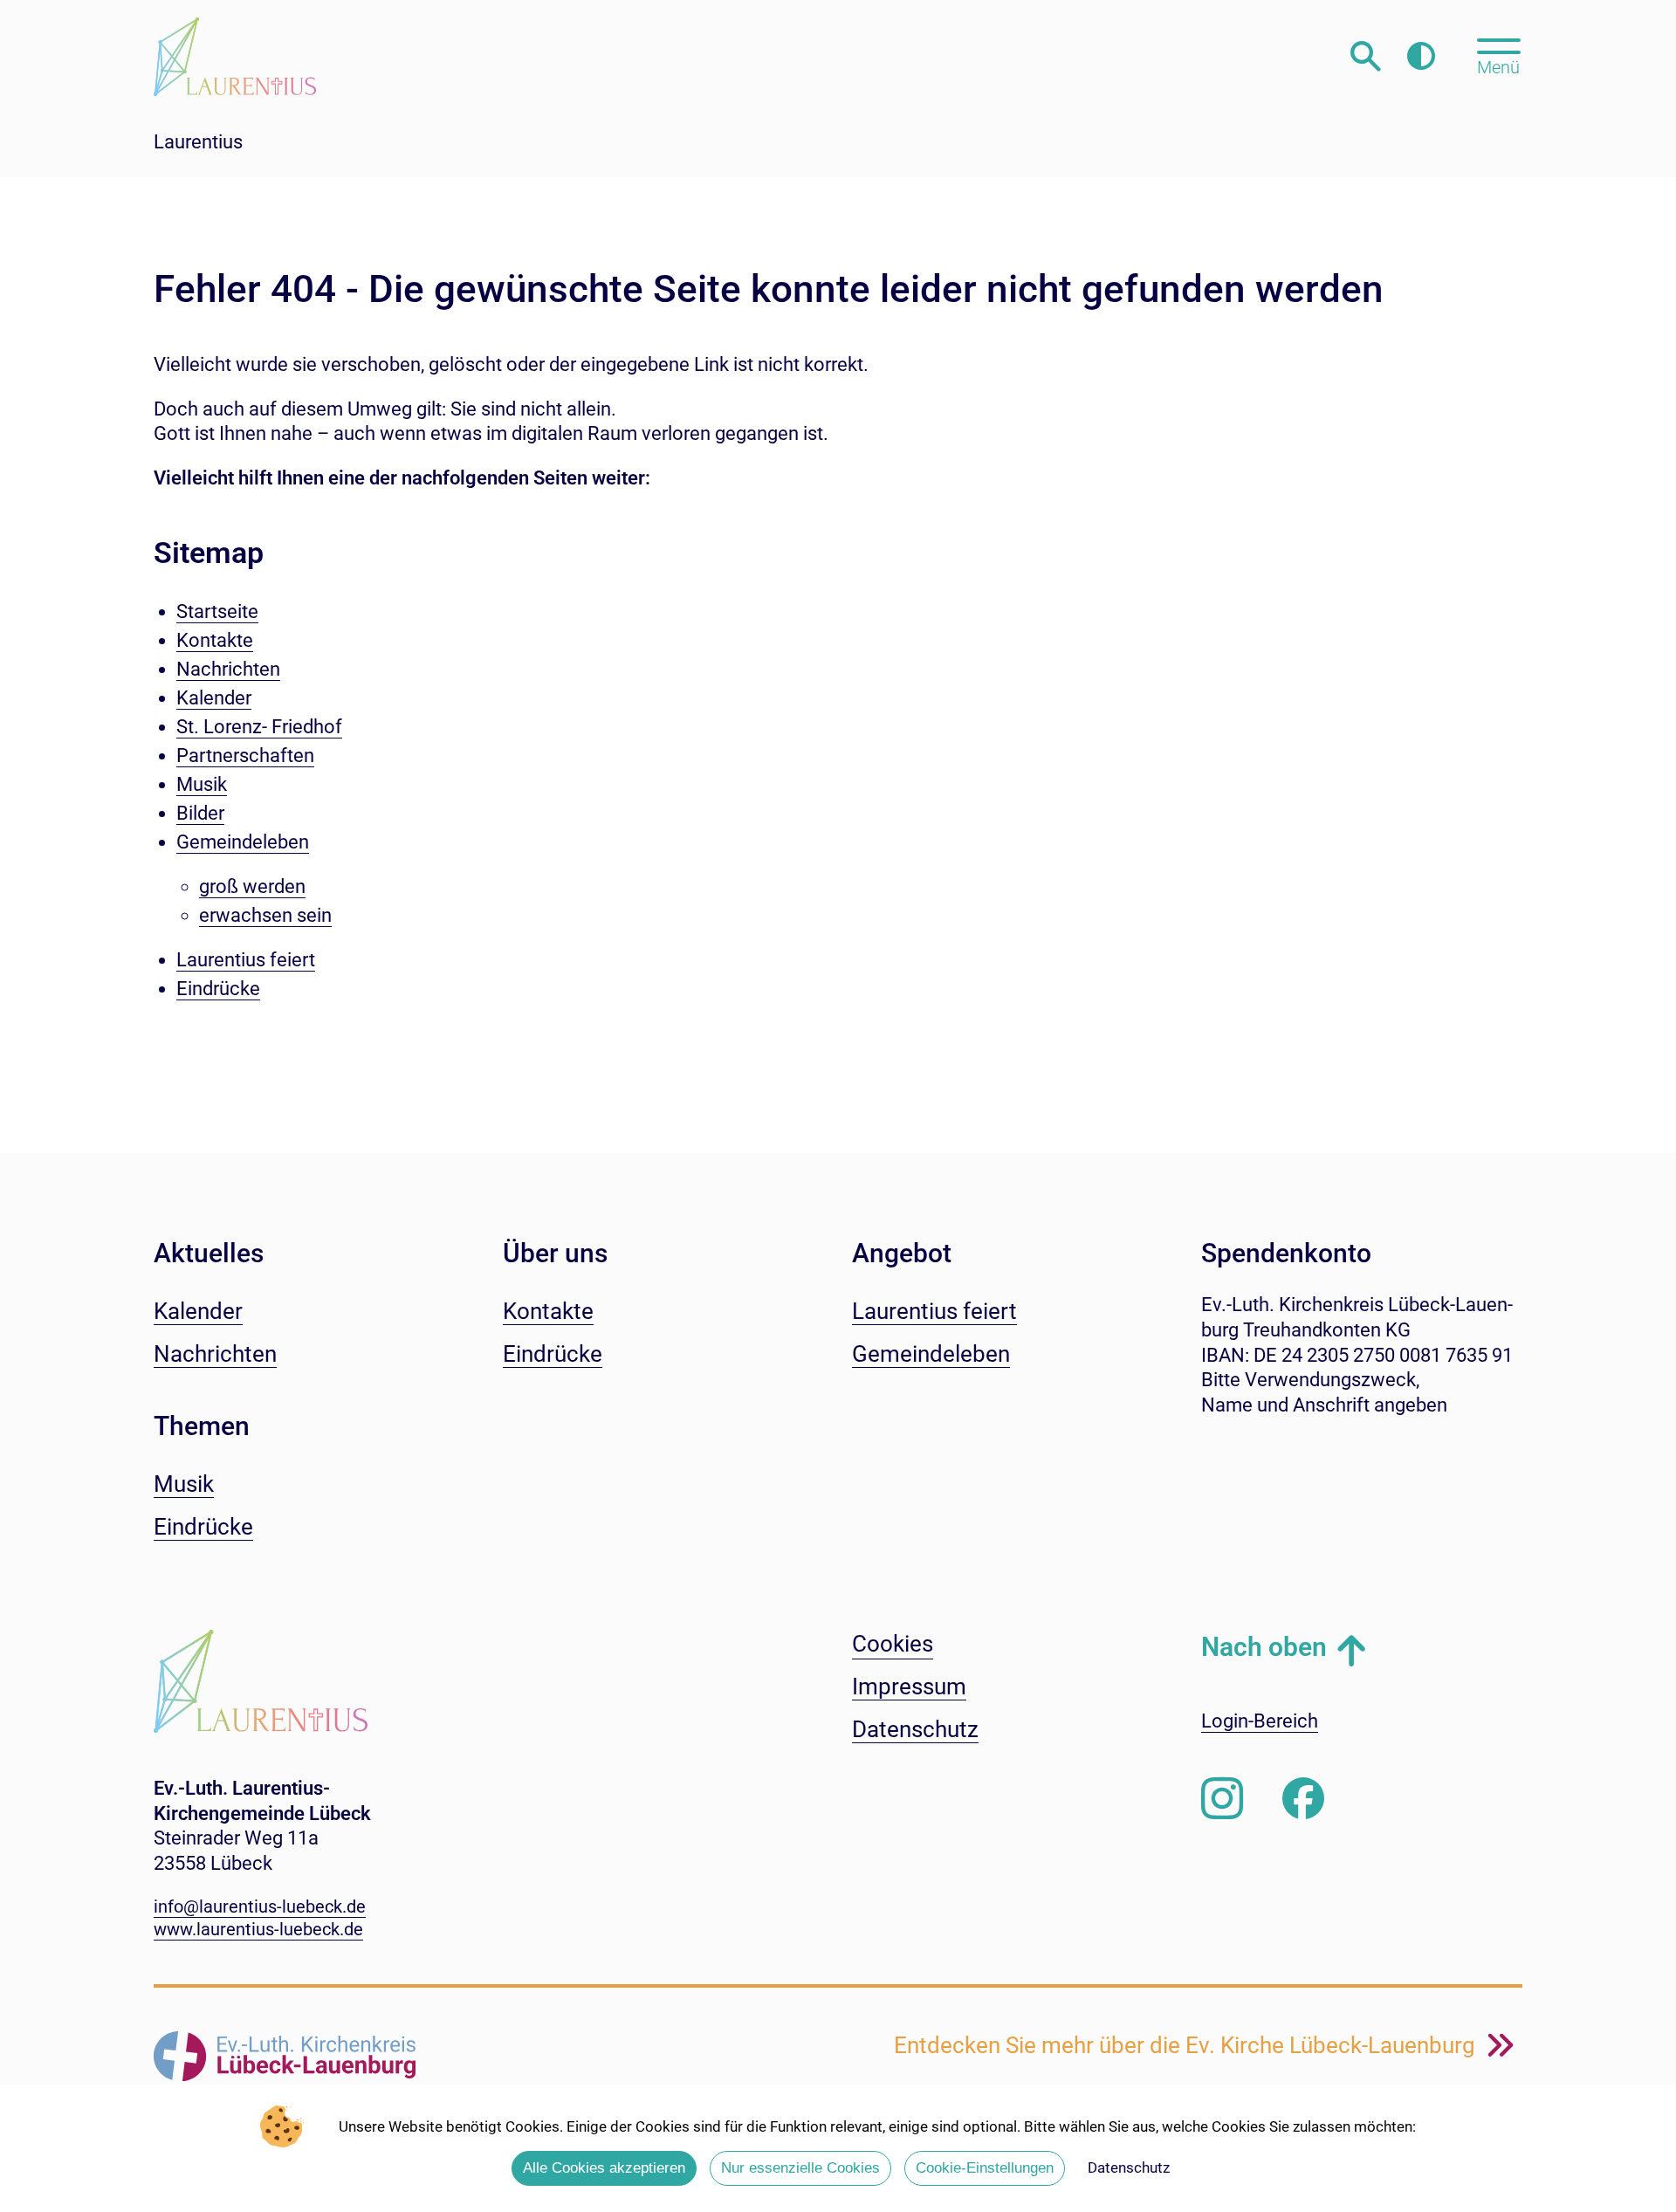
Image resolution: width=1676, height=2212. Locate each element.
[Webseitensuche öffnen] (1366, 56)
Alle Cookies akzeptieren (604, 2168)
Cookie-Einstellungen (985, 2168)
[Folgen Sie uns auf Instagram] (1222, 1799)
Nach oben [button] (1264, 1647)
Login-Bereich (1260, 1721)
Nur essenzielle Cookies (800, 2168)
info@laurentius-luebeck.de (260, 1906)
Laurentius (198, 142)
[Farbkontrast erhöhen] (1421, 56)
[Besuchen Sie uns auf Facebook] (1303, 1799)
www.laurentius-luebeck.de (258, 1929)
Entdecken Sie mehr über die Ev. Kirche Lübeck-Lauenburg (1187, 2045)
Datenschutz (1129, 2167)
